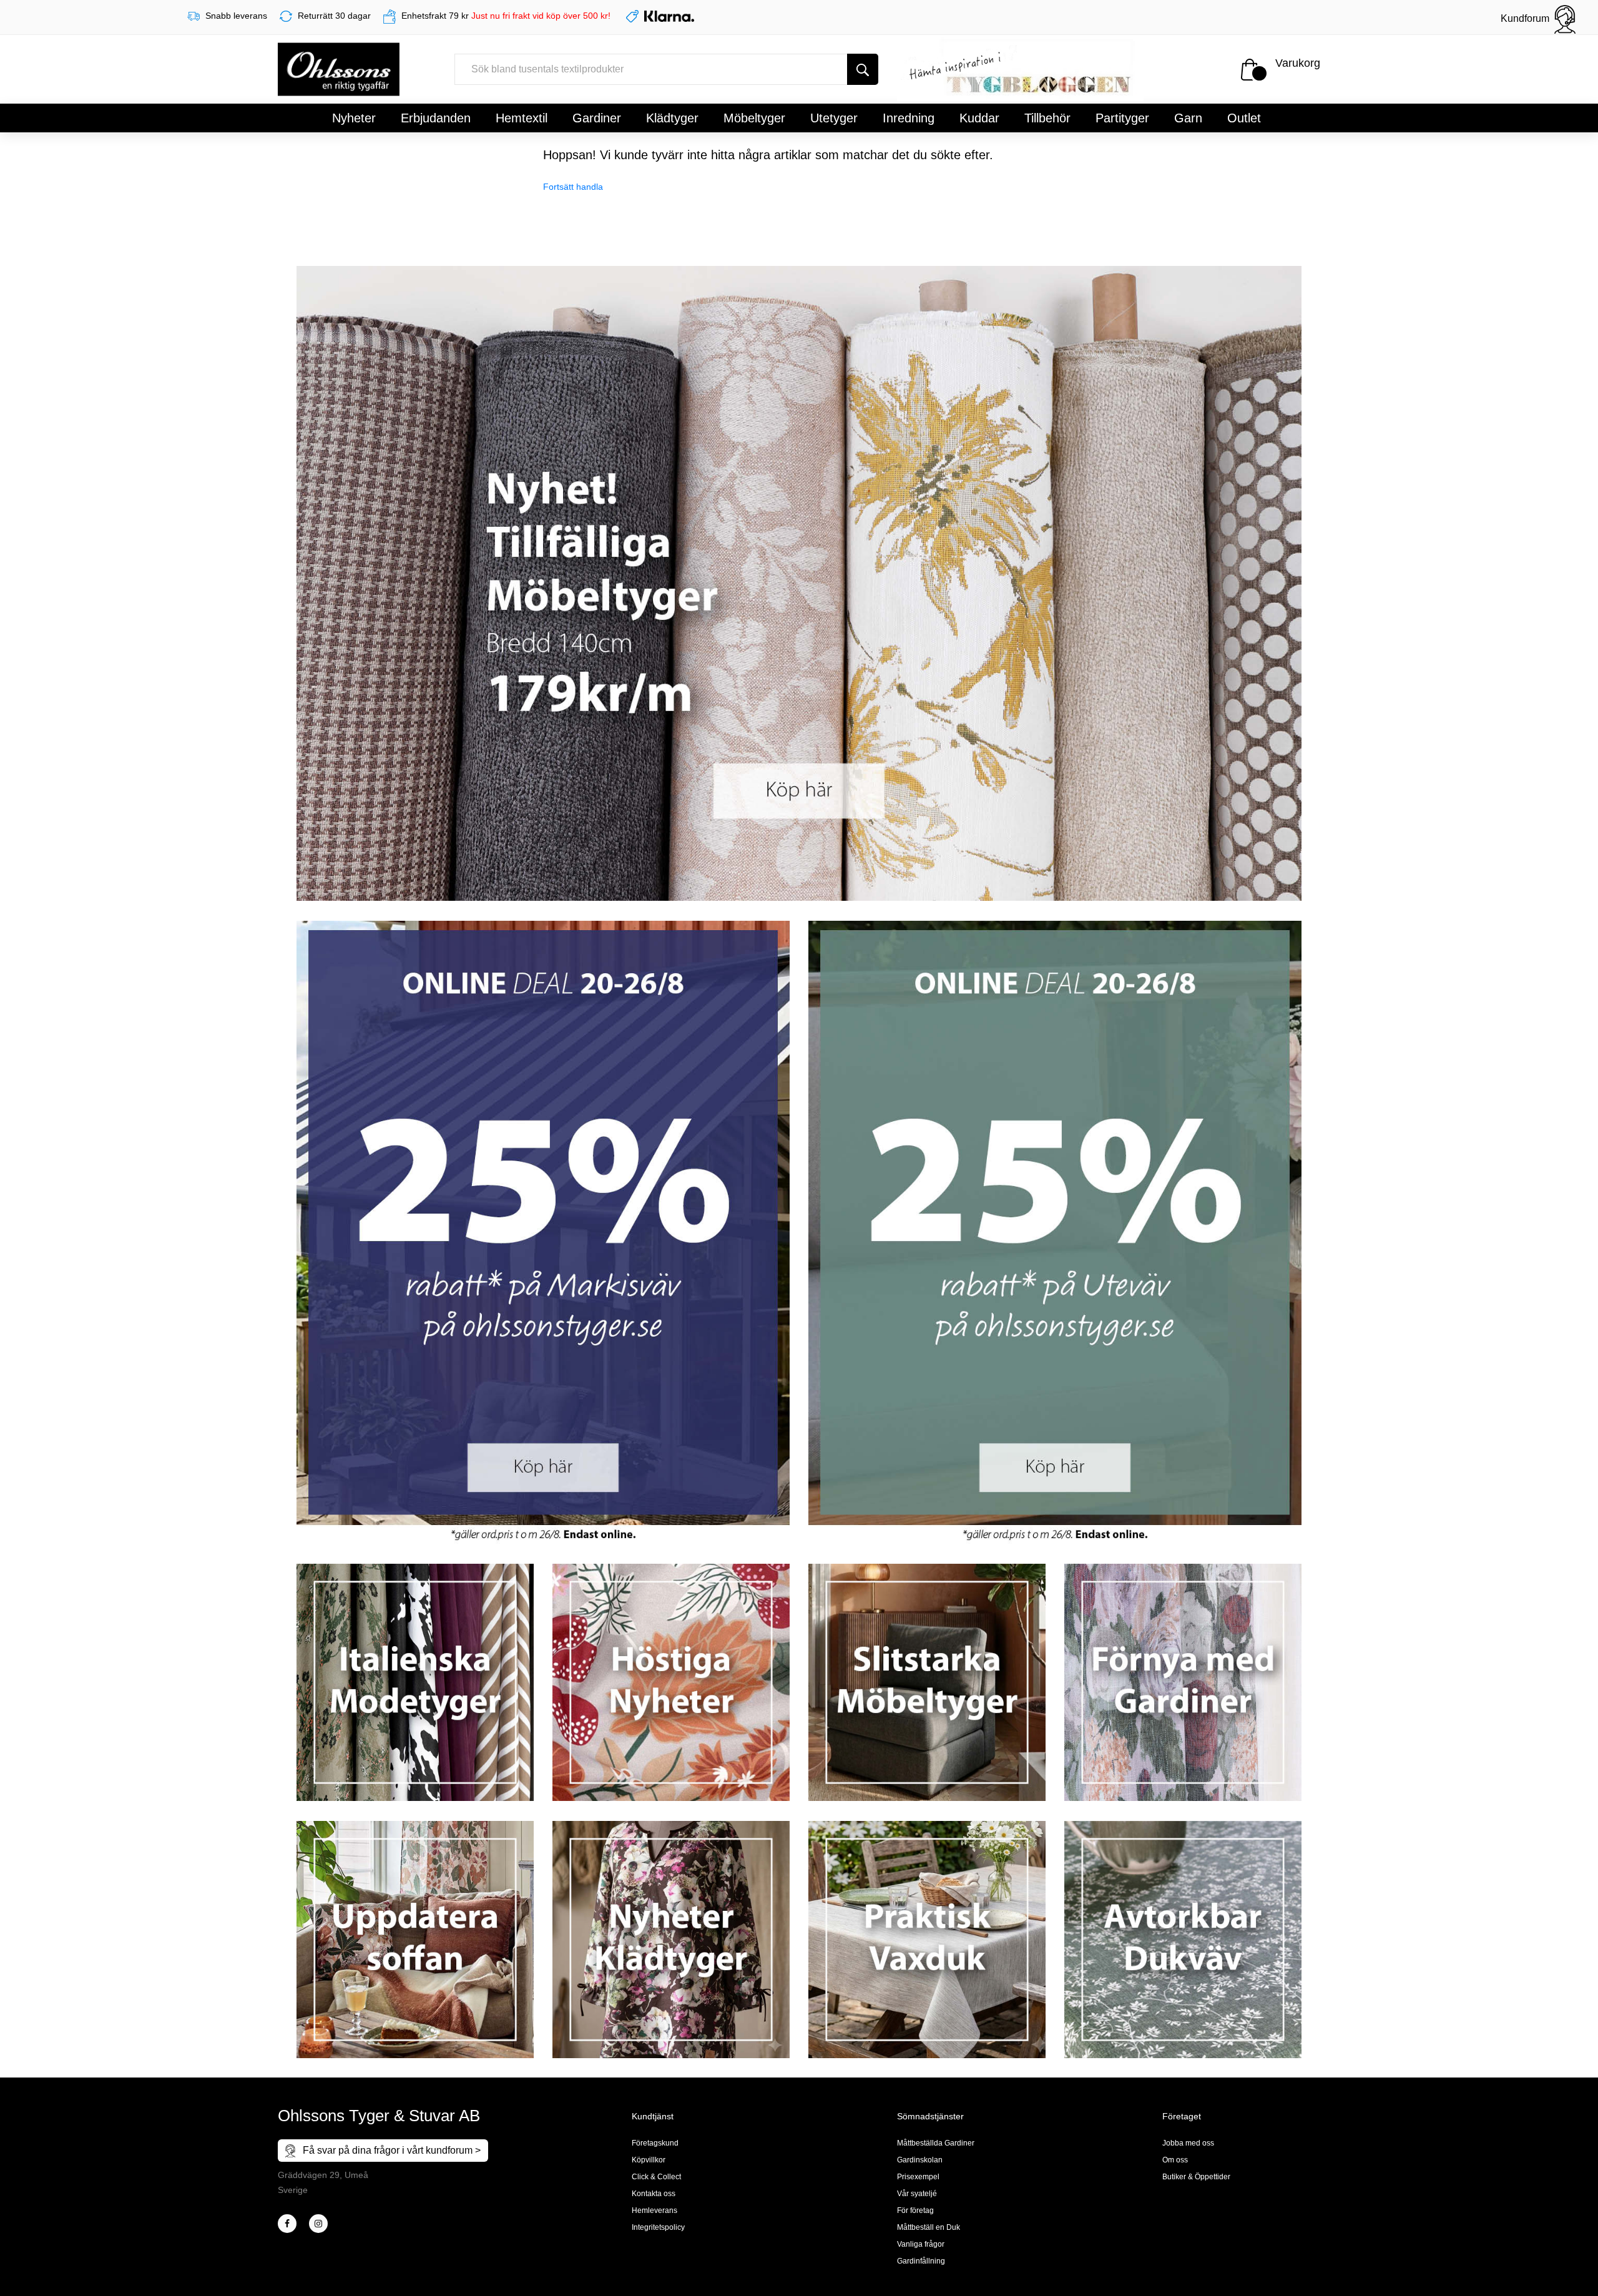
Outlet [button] (1244, 118)
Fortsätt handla (573, 187)
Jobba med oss (1188, 2143)
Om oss (1175, 2160)
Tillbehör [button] (1047, 118)
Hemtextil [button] (522, 118)
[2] (287, 2224)
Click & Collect (656, 2177)
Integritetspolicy (658, 2227)
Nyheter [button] (354, 118)
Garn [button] (1188, 118)
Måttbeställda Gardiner (936, 2143)
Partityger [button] (1122, 118)
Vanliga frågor (921, 2244)
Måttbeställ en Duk (929, 2227)
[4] (318, 2224)
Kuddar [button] (979, 118)
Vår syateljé (917, 2194)
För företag (915, 2210)
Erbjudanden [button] (436, 118)
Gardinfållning (921, 2261)
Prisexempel (918, 2177)
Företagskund (655, 2143)
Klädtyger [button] (672, 118)
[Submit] (863, 69)
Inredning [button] (909, 118)
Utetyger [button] (834, 118)
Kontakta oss (654, 2194)
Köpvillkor (649, 2160)
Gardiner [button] (597, 118)
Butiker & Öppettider (1196, 2177)
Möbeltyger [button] (754, 118)
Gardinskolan (920, 2160)
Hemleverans (654, 2210)
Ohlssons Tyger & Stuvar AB (379, 2116)
